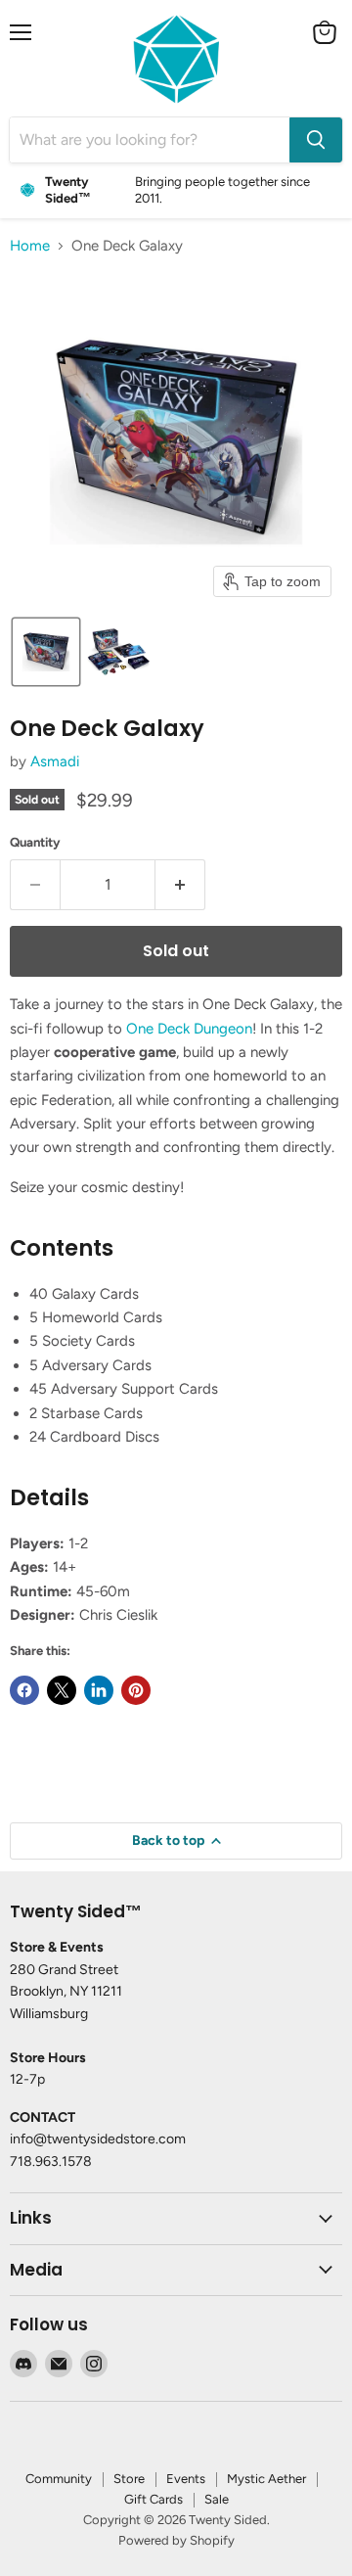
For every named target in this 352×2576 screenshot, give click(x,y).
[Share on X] (62, 1690)
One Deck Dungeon (189, 1029)
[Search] (316, 140)
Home (30, 246)
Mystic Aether (266, 2479)
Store (129, 2479)
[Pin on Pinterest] (136, 1690)
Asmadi (55, 761)
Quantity (35, 842)
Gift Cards (154, 2499)
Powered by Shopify (176, 2540)
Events (186, 2479)
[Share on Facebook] (24, 1690)
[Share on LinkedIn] (99, 1690)
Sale (217, 2499)
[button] (46, 652)
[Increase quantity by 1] (180, 885)
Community (59, 2479)
